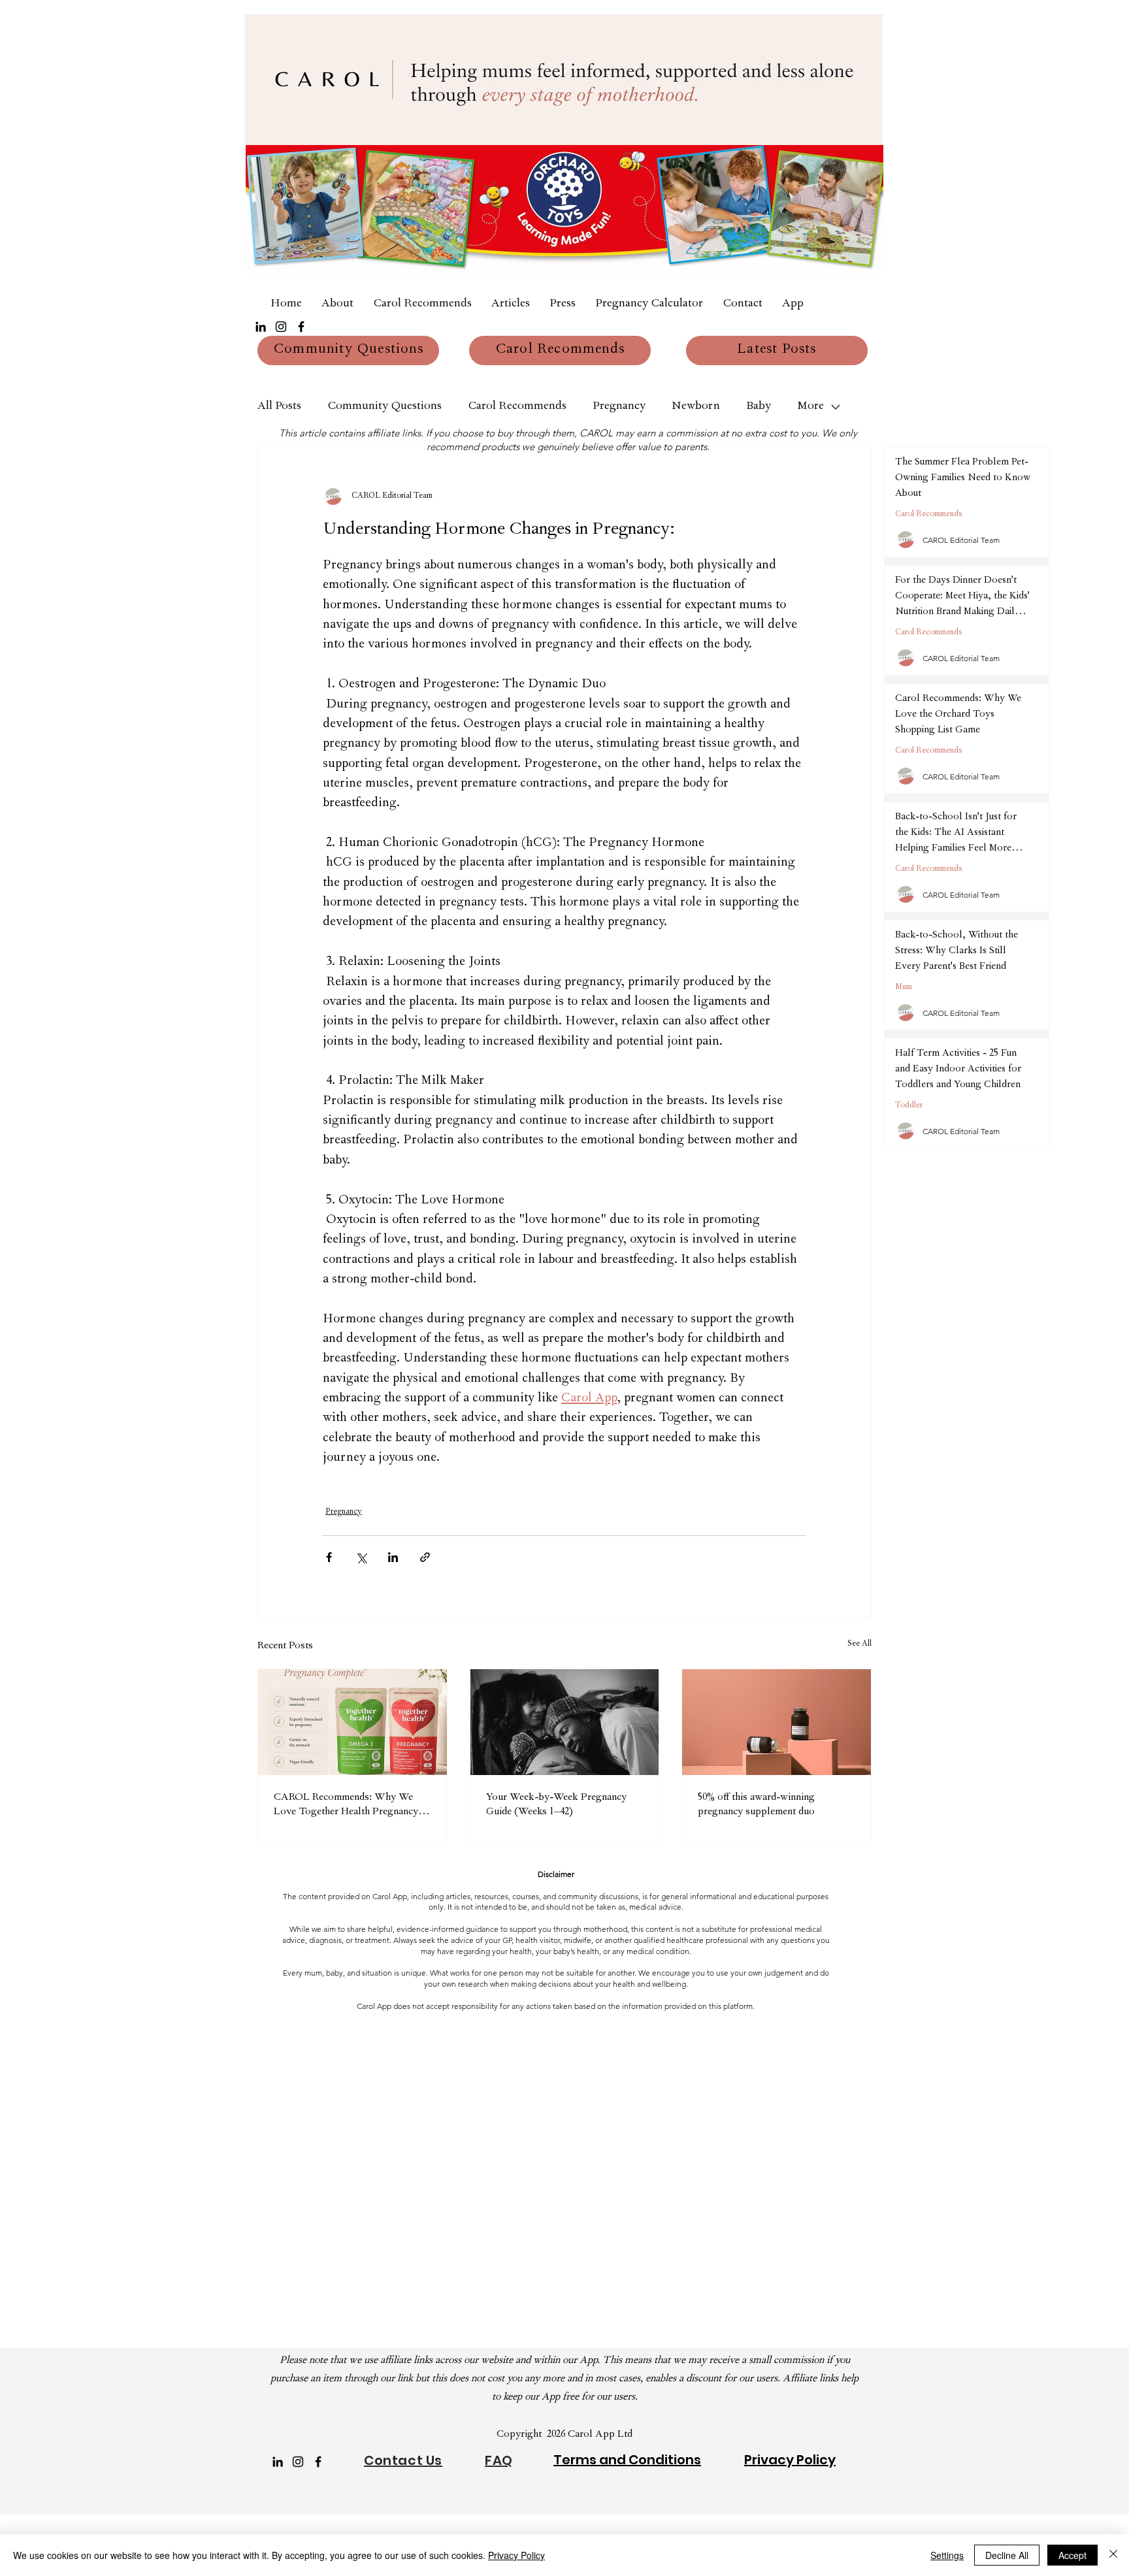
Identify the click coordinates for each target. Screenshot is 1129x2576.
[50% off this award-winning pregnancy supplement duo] (777, 1722)
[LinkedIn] (261, 327)
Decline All (1007, 2555)
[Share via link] (425, 1557)
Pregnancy (619, 407)
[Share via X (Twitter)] (361, 1557)
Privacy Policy (516, 2555)
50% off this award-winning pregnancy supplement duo (756, 1805)
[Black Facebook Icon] (301, 327)
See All (859, 1644)
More (810, 407)
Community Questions (385, 407)
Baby (759, 407)
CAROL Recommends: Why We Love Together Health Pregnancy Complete (346, 1806)
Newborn (696, 407)
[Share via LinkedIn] (393, 1557)
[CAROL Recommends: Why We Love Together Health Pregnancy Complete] (352, 1722)
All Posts (279, 407)
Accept (1072, 2555)
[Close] (1113, 2555)
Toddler (909, 1106)
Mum (904, 988)
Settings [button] (947, 2555)
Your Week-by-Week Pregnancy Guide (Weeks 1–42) (556, 1805)
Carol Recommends (517, 407)
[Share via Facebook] (329, 1557)
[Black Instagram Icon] (281, 327)
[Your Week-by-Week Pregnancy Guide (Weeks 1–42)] (565, 1722)
